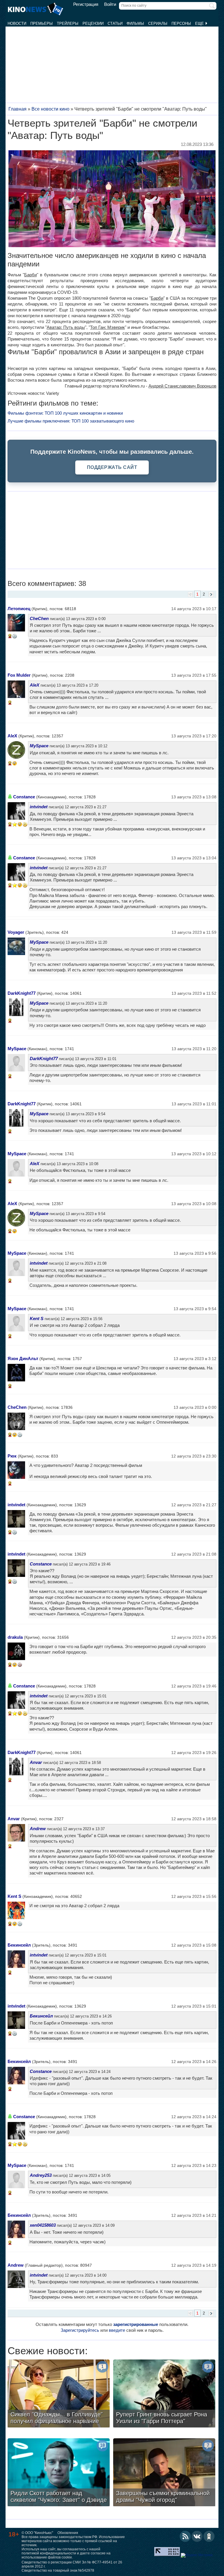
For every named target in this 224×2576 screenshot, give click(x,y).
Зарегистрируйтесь (80, 2330)
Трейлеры (68, 23)
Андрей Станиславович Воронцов (182, 386)
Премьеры (42, 23)
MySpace (39, 746)
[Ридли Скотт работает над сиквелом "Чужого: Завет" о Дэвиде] (59, 2473)
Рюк (12, 1456)
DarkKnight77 (22, 993)
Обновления (68, 2533)
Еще (200, 23)
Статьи (115, 23)
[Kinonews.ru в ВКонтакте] (197, 2536)
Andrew (38, 1829)
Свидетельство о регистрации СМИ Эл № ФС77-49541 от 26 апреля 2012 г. (72, 2564)
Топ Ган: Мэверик (107, 327)
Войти (110, 4)
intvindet (39, 807)
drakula (15, 1637)
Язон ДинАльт (23, 1358)
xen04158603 (43, 2225)
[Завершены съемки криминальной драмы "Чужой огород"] (164, 2473)
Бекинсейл (19, 1945)
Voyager (16, 932)
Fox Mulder (19, 675)
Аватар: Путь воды (66, 327)
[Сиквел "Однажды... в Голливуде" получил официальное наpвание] (59, 2394)
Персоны (181, 23)
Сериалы (158, 23)
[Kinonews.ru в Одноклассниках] (209, 2536)
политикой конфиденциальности (49, 2553)
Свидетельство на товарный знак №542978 (58, 2570)
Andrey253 (41, 2175)
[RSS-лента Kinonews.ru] (185, 2536)
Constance (24, 797)
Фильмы (135, 23)
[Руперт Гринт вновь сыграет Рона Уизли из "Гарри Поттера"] (164, 2394)
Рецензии (93, 23)
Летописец (19, 609)
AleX (35, 685)
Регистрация (86, 4)
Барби (30, 275)
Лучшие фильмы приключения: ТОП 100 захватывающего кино (71, 421)
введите (117, 2330)
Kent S (37, 1318)
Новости (17, 23)
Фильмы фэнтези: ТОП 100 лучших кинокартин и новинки (65, 413)
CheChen (39, 618)
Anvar (36, 1762)
